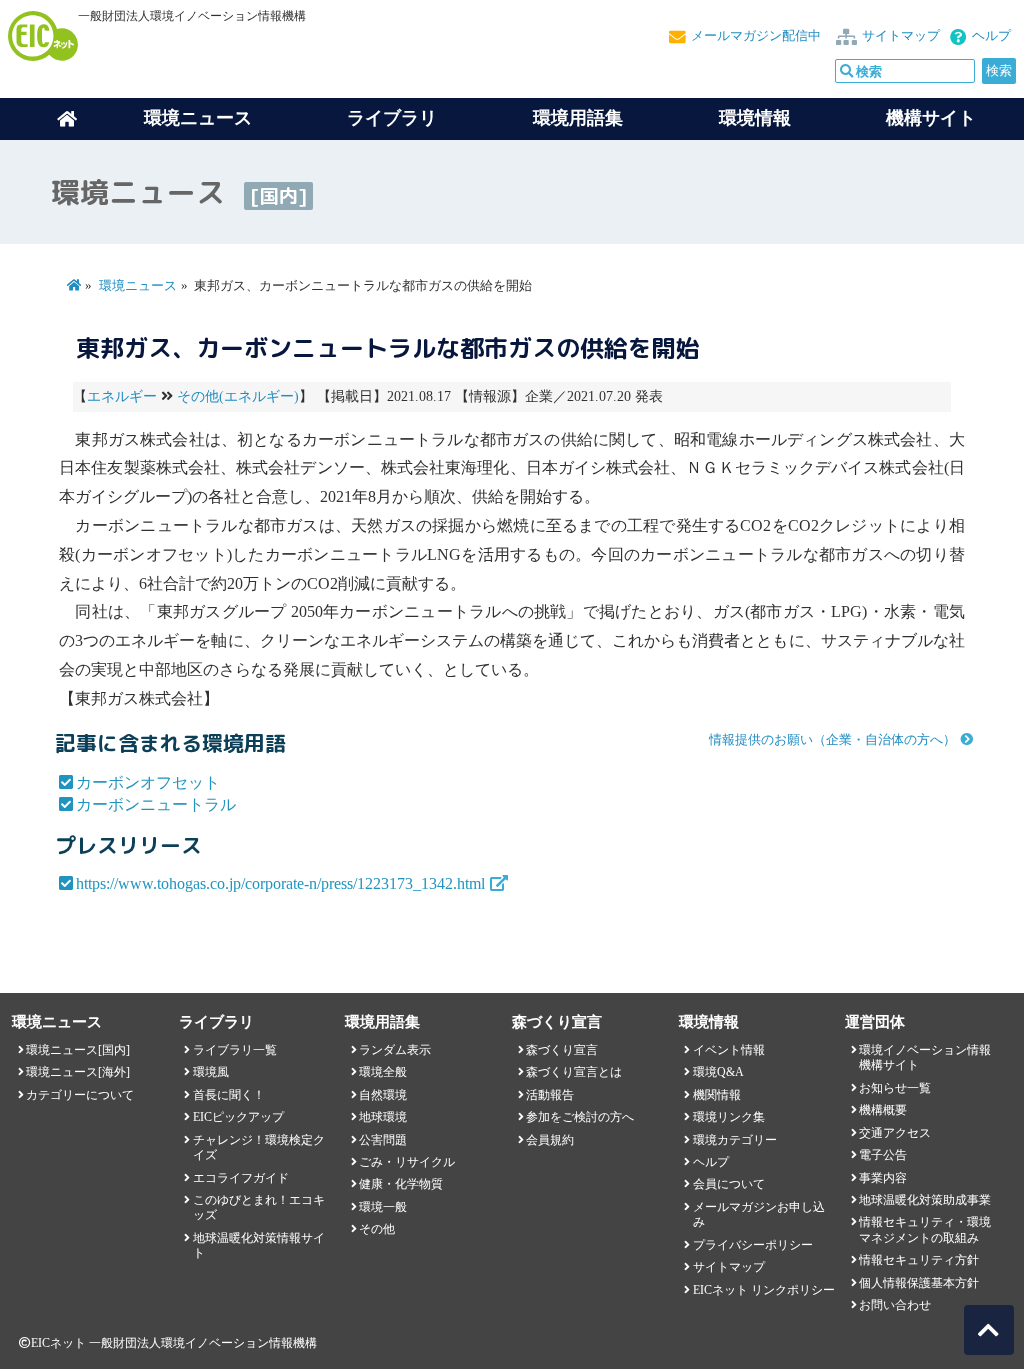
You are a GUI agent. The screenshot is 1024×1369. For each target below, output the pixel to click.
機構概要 (883, 1110)
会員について (729, 1184)
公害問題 (383, 1140)
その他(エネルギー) (238, 396)
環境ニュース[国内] (78, 1050)
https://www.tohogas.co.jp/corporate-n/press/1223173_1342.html (280, 883)
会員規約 (550, 1140)
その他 (377, 1229)
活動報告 (550, 1095)
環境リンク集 (729, 1117)
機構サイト (931, 118)
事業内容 (883, 1178)
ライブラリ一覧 (235, 1050)
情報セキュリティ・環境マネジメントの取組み (925, 1229)
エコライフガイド (241, 1178)
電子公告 (883, 1155)
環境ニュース (138, 286)
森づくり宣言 (562, 1050)
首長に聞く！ (229, 1095)
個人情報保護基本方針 (919, 1283)
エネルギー (122, 396)
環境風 (211, 1072)
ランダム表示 (395, 1050)
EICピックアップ (238, 1117)
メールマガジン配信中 (756, 36)
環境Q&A (718, 1072)
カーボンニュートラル (156, 804)
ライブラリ (392, 118)
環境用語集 (578, 118)
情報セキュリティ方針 (919, 1260)
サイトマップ (901, 36)
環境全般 (383, 1072)
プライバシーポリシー (753, 1245)
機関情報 (717, 1095)
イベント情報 (729, 1050)
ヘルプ (991, 36)
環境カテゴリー (735, 1140)
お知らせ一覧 (895, 1088)
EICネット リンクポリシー (764, 1290)
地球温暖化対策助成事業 (925, 1200)
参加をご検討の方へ (580, 1117)
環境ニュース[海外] (78, 1072)
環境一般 (383, 1207)
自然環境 (383, 1095)
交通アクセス (895, 1133)
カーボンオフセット (148, 782)
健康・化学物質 (401, 1184)
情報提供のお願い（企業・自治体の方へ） (832, 740)
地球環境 (383, 1117)
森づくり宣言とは (574, 1072)
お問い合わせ (895, 1305)
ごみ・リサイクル (407, 1162)
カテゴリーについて (80, 1095)
